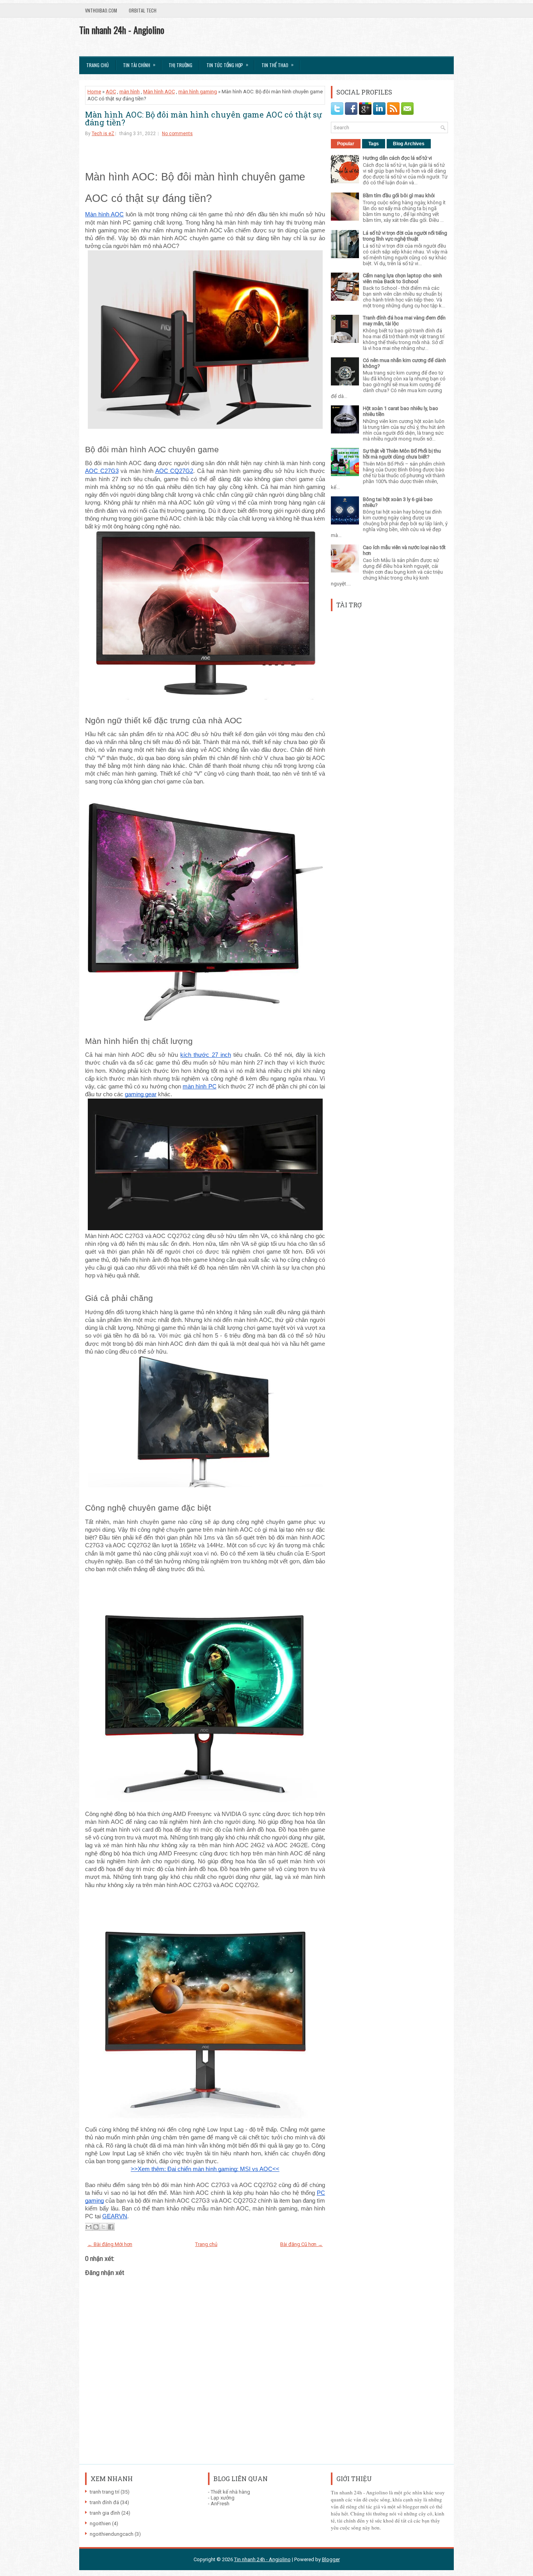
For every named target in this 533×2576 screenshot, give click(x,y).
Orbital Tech (143, 10)
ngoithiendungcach (112, 2534)
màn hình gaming (198, 92)
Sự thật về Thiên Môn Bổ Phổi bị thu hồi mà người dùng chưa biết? (402, 454)
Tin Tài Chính (139, 65)
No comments (177, 134)
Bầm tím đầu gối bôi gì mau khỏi (399, 195)
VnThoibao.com (101, 10)
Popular (346, 144)
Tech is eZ (103, 134)
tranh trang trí (105, 2492)
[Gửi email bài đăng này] (89, 2227)
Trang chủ (98, 65)
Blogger (331, 2559)
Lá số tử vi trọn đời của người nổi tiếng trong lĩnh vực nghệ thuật (405, 236)
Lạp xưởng (223, 2498)
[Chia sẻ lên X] (103, 2227)
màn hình (130, 92)
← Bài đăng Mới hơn (110, 2244)
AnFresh (220, 2504)
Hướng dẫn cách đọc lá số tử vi (397, 158)
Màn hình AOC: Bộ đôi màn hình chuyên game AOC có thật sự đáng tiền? (203, 118)
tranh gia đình (105, 2513)
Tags (374, 144)
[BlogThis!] (96, 2227)
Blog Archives (409, 144)
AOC (111, 92)
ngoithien (100, 2523)
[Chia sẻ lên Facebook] (111, 2227)
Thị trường (180, 65)
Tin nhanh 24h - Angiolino (122, 30)
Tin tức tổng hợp (227, 65)
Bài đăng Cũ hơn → (301, 2244)
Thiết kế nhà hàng (230, 2492)
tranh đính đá (104, 2502)
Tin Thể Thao (277, 65)
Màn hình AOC (159, 92)
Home (94, 92)
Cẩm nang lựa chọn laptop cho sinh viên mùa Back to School (402, 278)
